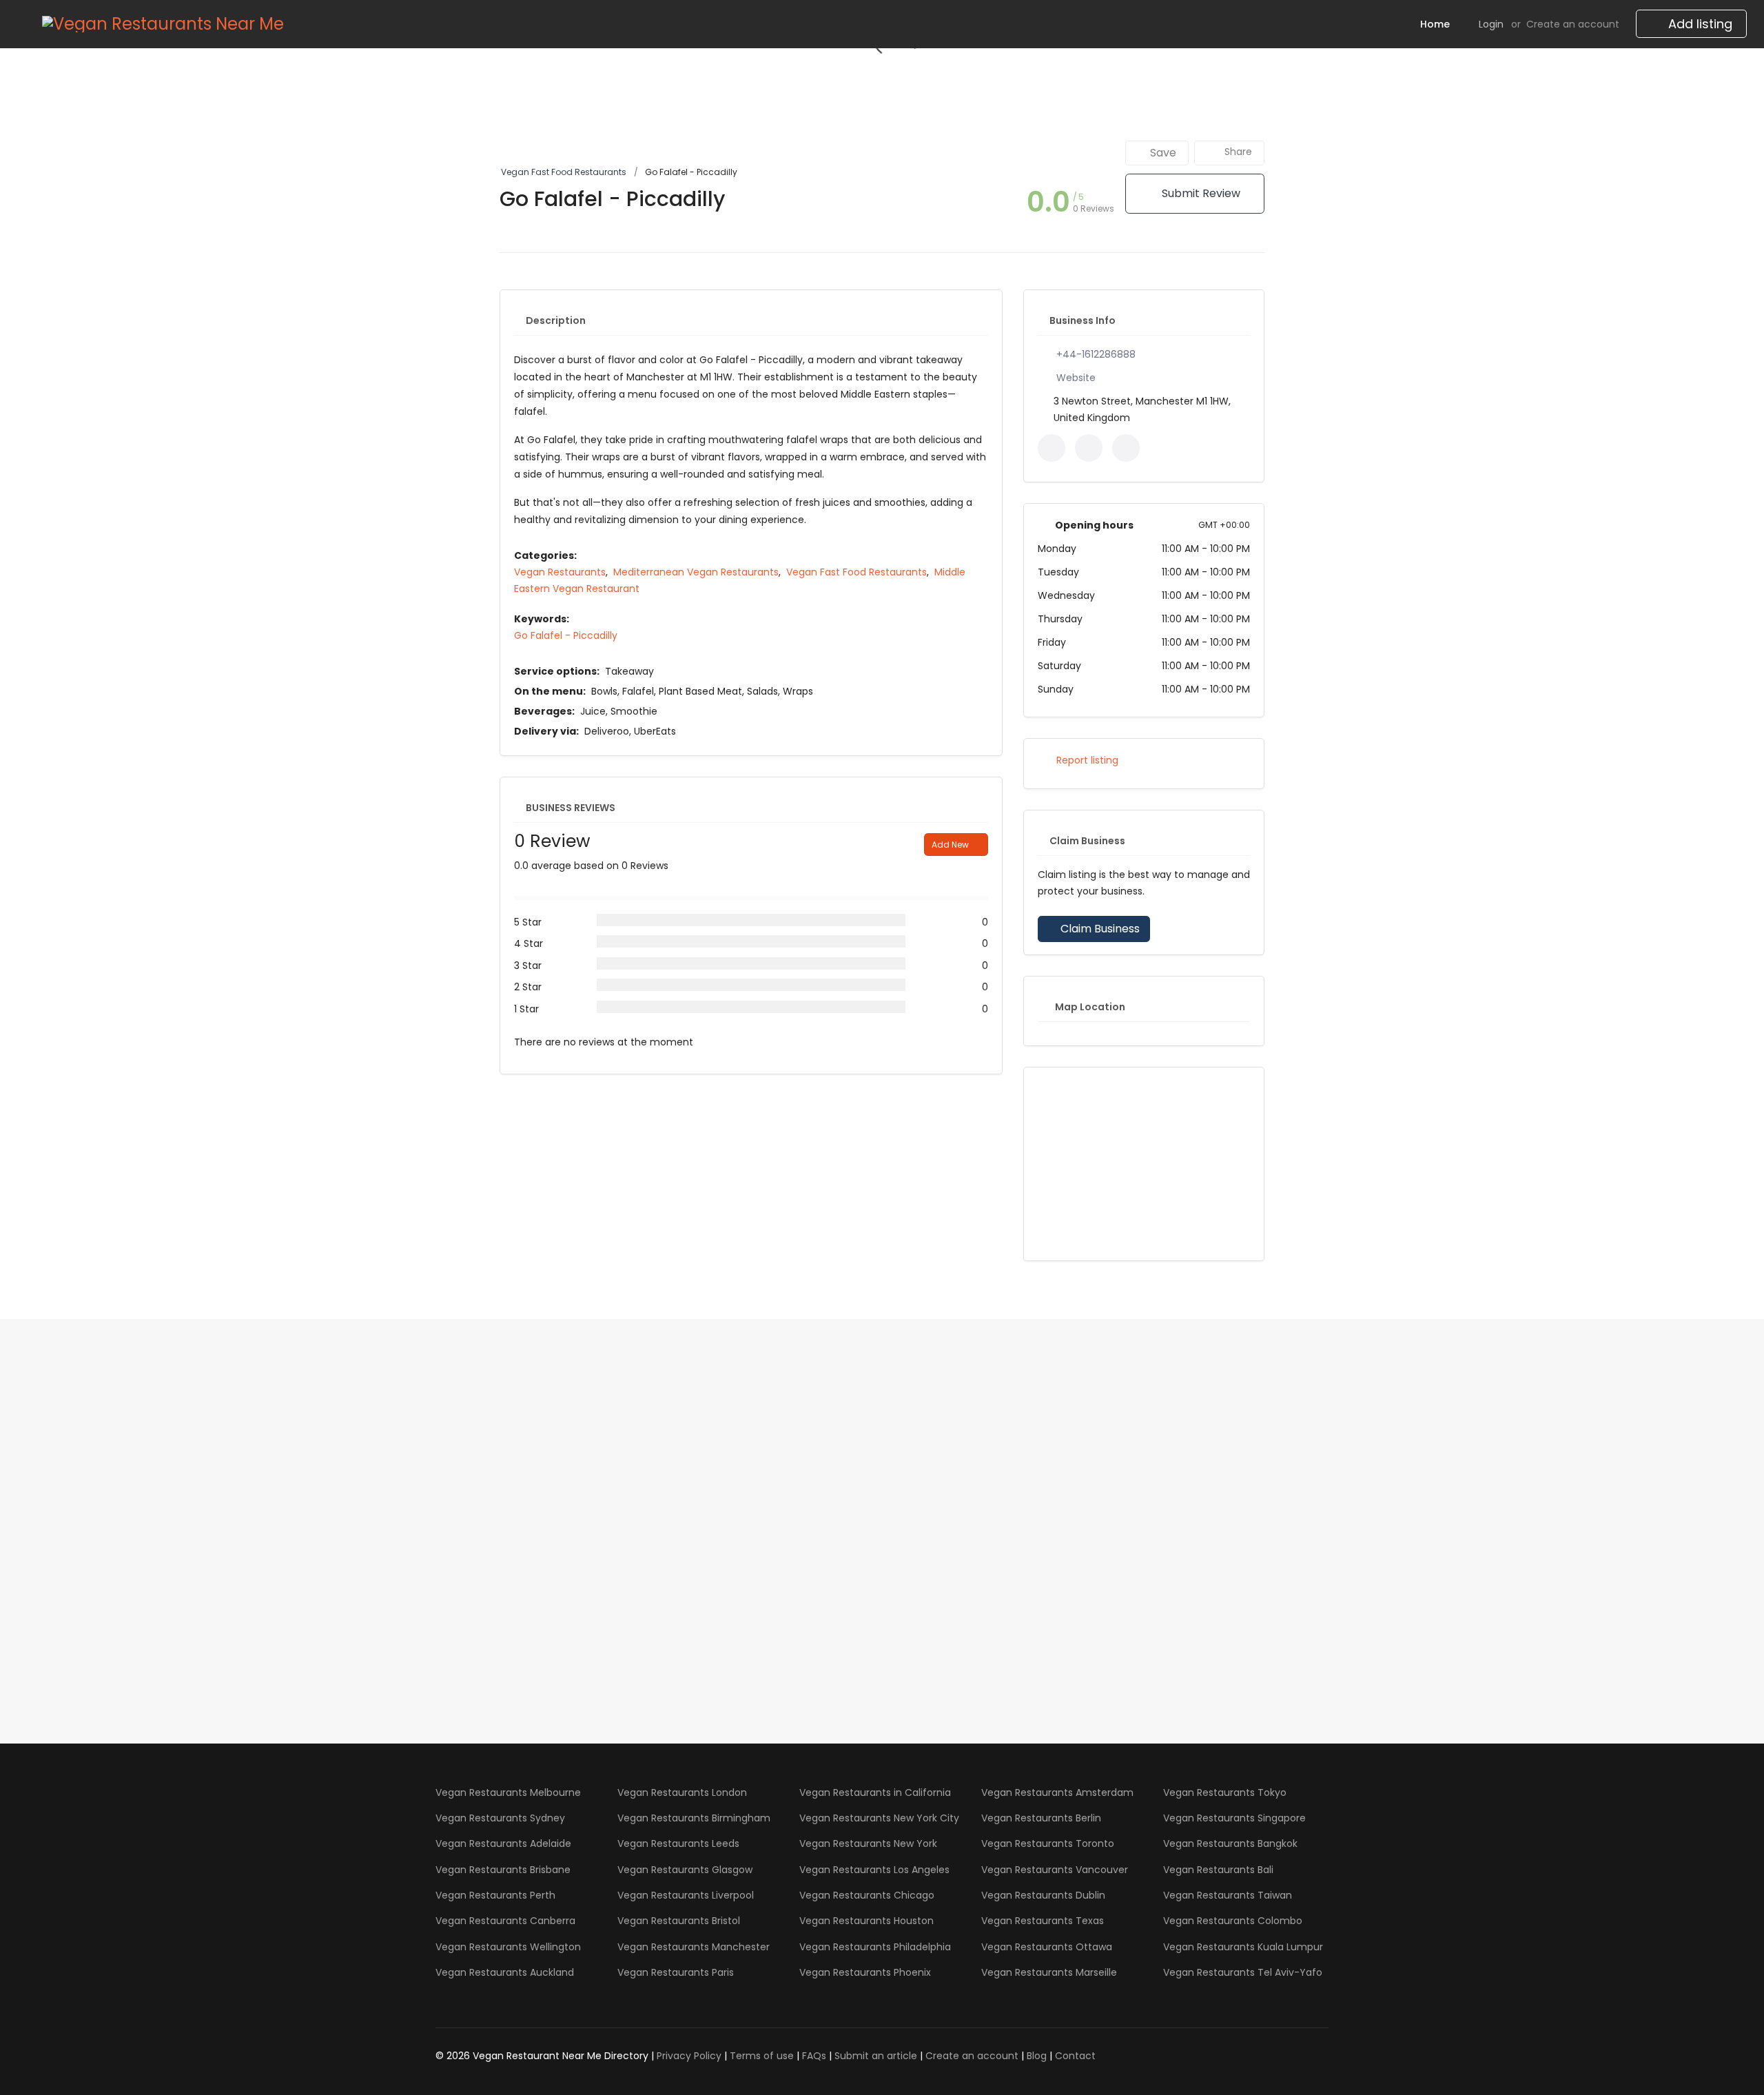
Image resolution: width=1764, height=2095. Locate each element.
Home (1435, 24)
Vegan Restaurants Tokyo (1225, 1792)
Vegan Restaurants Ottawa (1047, 1947)
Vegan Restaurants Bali (1218, 1870)
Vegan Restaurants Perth (495, 1895)
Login (1491, 24)
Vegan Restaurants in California (875, 1792)
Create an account (1573, 24)
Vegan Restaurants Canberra (505, 1921)
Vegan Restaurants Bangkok (1230, 1843)
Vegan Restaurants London (682, 1792)
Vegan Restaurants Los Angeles (874, 1870)
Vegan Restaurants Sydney (500, 1818)
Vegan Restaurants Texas (1043, 1921)
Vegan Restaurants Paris (676, 1972)
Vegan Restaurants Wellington (508, 1947)
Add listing (1699, 24)
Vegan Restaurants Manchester (694, 1947)
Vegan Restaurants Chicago (867, 1895)
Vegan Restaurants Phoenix (865, 1972)
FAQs (814, 2056)
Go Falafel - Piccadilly (566, 635)
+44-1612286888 (1096, 354)
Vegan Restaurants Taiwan (1228, 1895)
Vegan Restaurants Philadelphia (875, 1947)
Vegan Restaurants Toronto (1048, 1843)
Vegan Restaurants (560, 572)
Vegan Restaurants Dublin (1043, 1895)
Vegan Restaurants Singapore (1234, 1818)
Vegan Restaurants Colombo (1233, 1921)
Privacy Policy (689, 2056)
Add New (951, 845)
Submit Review (1200, 193)
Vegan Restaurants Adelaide (503, 1843)
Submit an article (876, 2056)
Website (1076, 378)
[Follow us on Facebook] (1052, 448)
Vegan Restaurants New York (868, 1843)
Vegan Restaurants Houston (866, 1921)
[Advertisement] (1144, 1164)
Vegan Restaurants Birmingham (694, 1818)
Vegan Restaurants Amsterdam (1057, 1792)
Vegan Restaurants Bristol (679, 1921)
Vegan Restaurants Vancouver (1055, 1870)
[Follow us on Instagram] (1126, 448)
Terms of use (762, 2056)
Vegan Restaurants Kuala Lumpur (1243, 1947)
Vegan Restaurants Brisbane (503, 1870)
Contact (1075, 2056)
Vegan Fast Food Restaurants (564, 172)
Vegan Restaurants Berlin (1041, 1818)
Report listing (1086, 760)
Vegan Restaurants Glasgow (685, 1870)
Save (1162, 153)
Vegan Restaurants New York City (879, 1818)
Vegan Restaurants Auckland (505, 1972)
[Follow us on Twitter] (1089, 448)
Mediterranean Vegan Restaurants (696, 572)
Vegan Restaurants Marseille (1049, 1972)
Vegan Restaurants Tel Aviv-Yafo (1243, 1972)
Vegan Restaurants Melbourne (508, 1792)
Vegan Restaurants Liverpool (686, 1895)
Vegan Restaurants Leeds (678, 1843)
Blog (1037, 2056)
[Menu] (23, 24)
